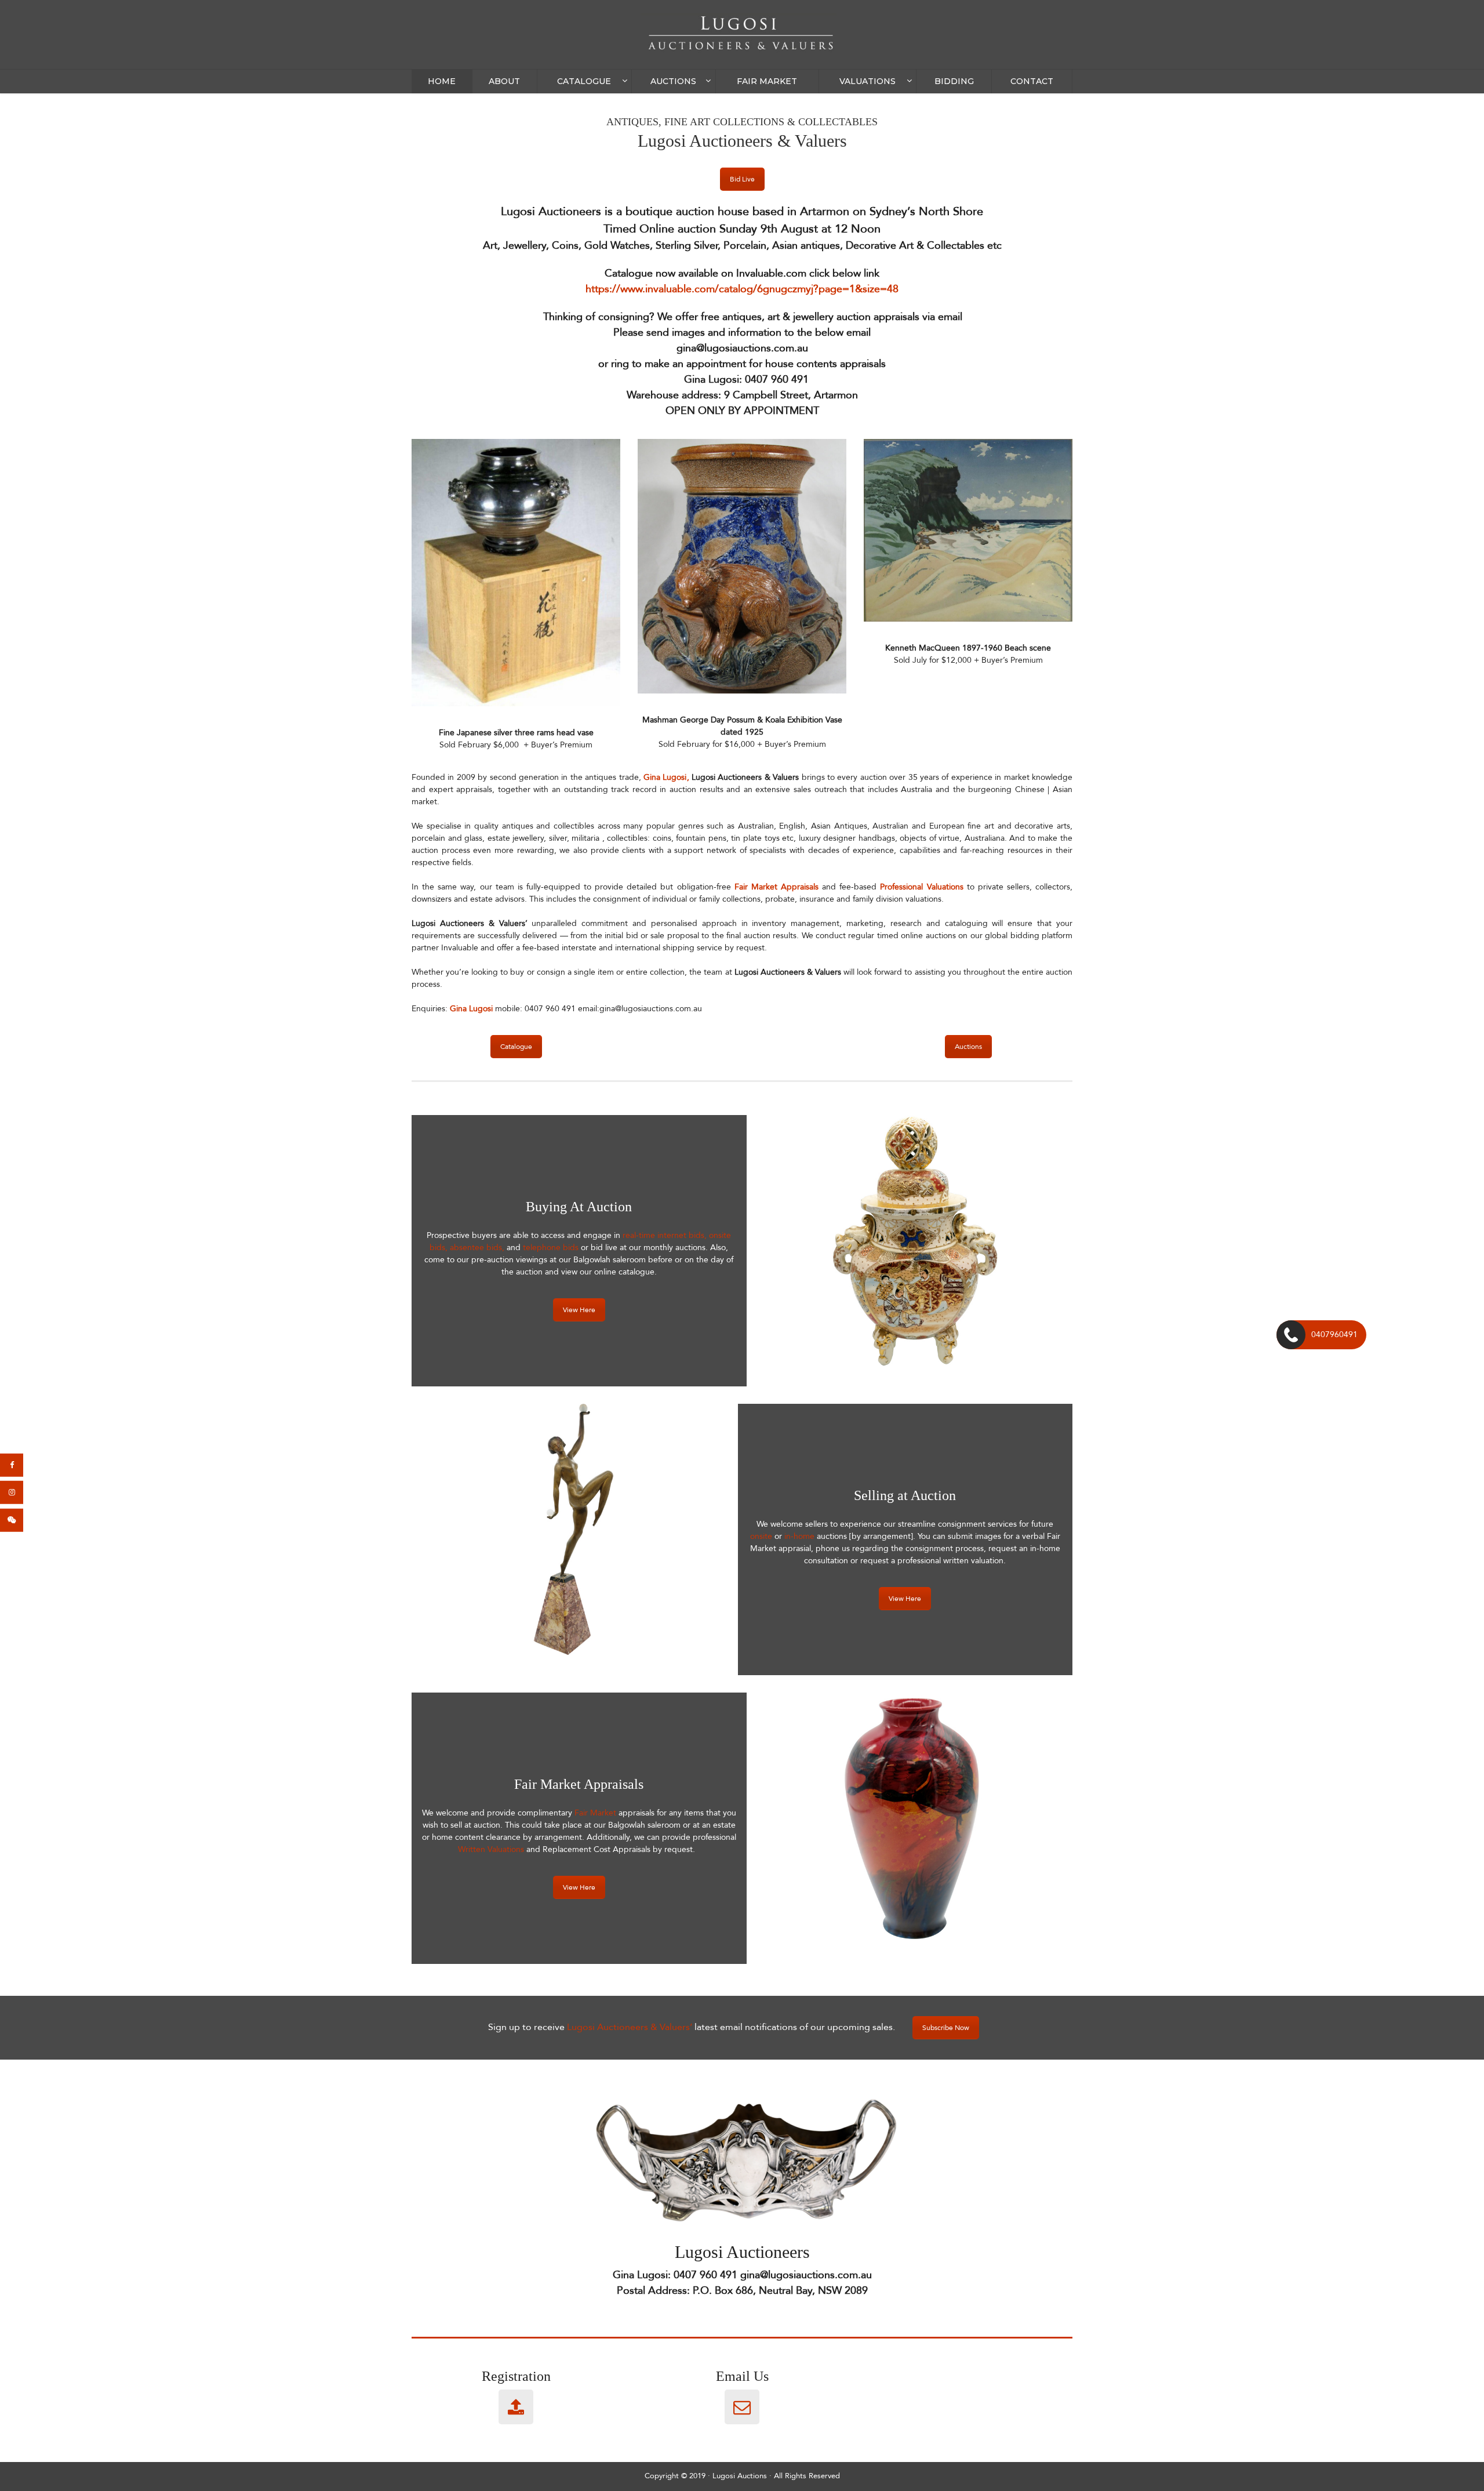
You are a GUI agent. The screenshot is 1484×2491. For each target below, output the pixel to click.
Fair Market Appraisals (775, 887)
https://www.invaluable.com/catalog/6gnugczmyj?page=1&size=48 (742, 289)
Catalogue (584, 81)
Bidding (954, 81)
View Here (579, 1310)
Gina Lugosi (665, 777)
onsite (762, 1536)
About (504, 81)
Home (442, 81)
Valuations (868, 81)
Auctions (673, 81)
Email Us (742, 2376)
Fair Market (767, 81)
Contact (1032, 81)
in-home (801, 1536)
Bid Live (742, 179)
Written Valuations (491, 1849)
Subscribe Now (946, 2028)
